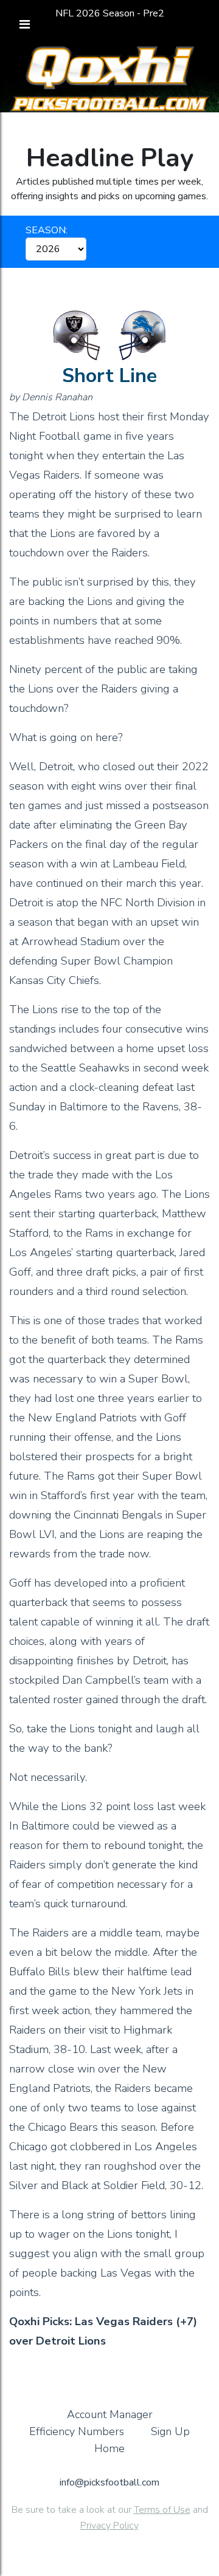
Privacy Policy (109, 2526)
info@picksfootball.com (109, 2482)
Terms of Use (162, 2510)
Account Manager (110, 2414)
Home (109, 2448)
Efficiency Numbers (77, 2431)
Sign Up (170, 2431)
